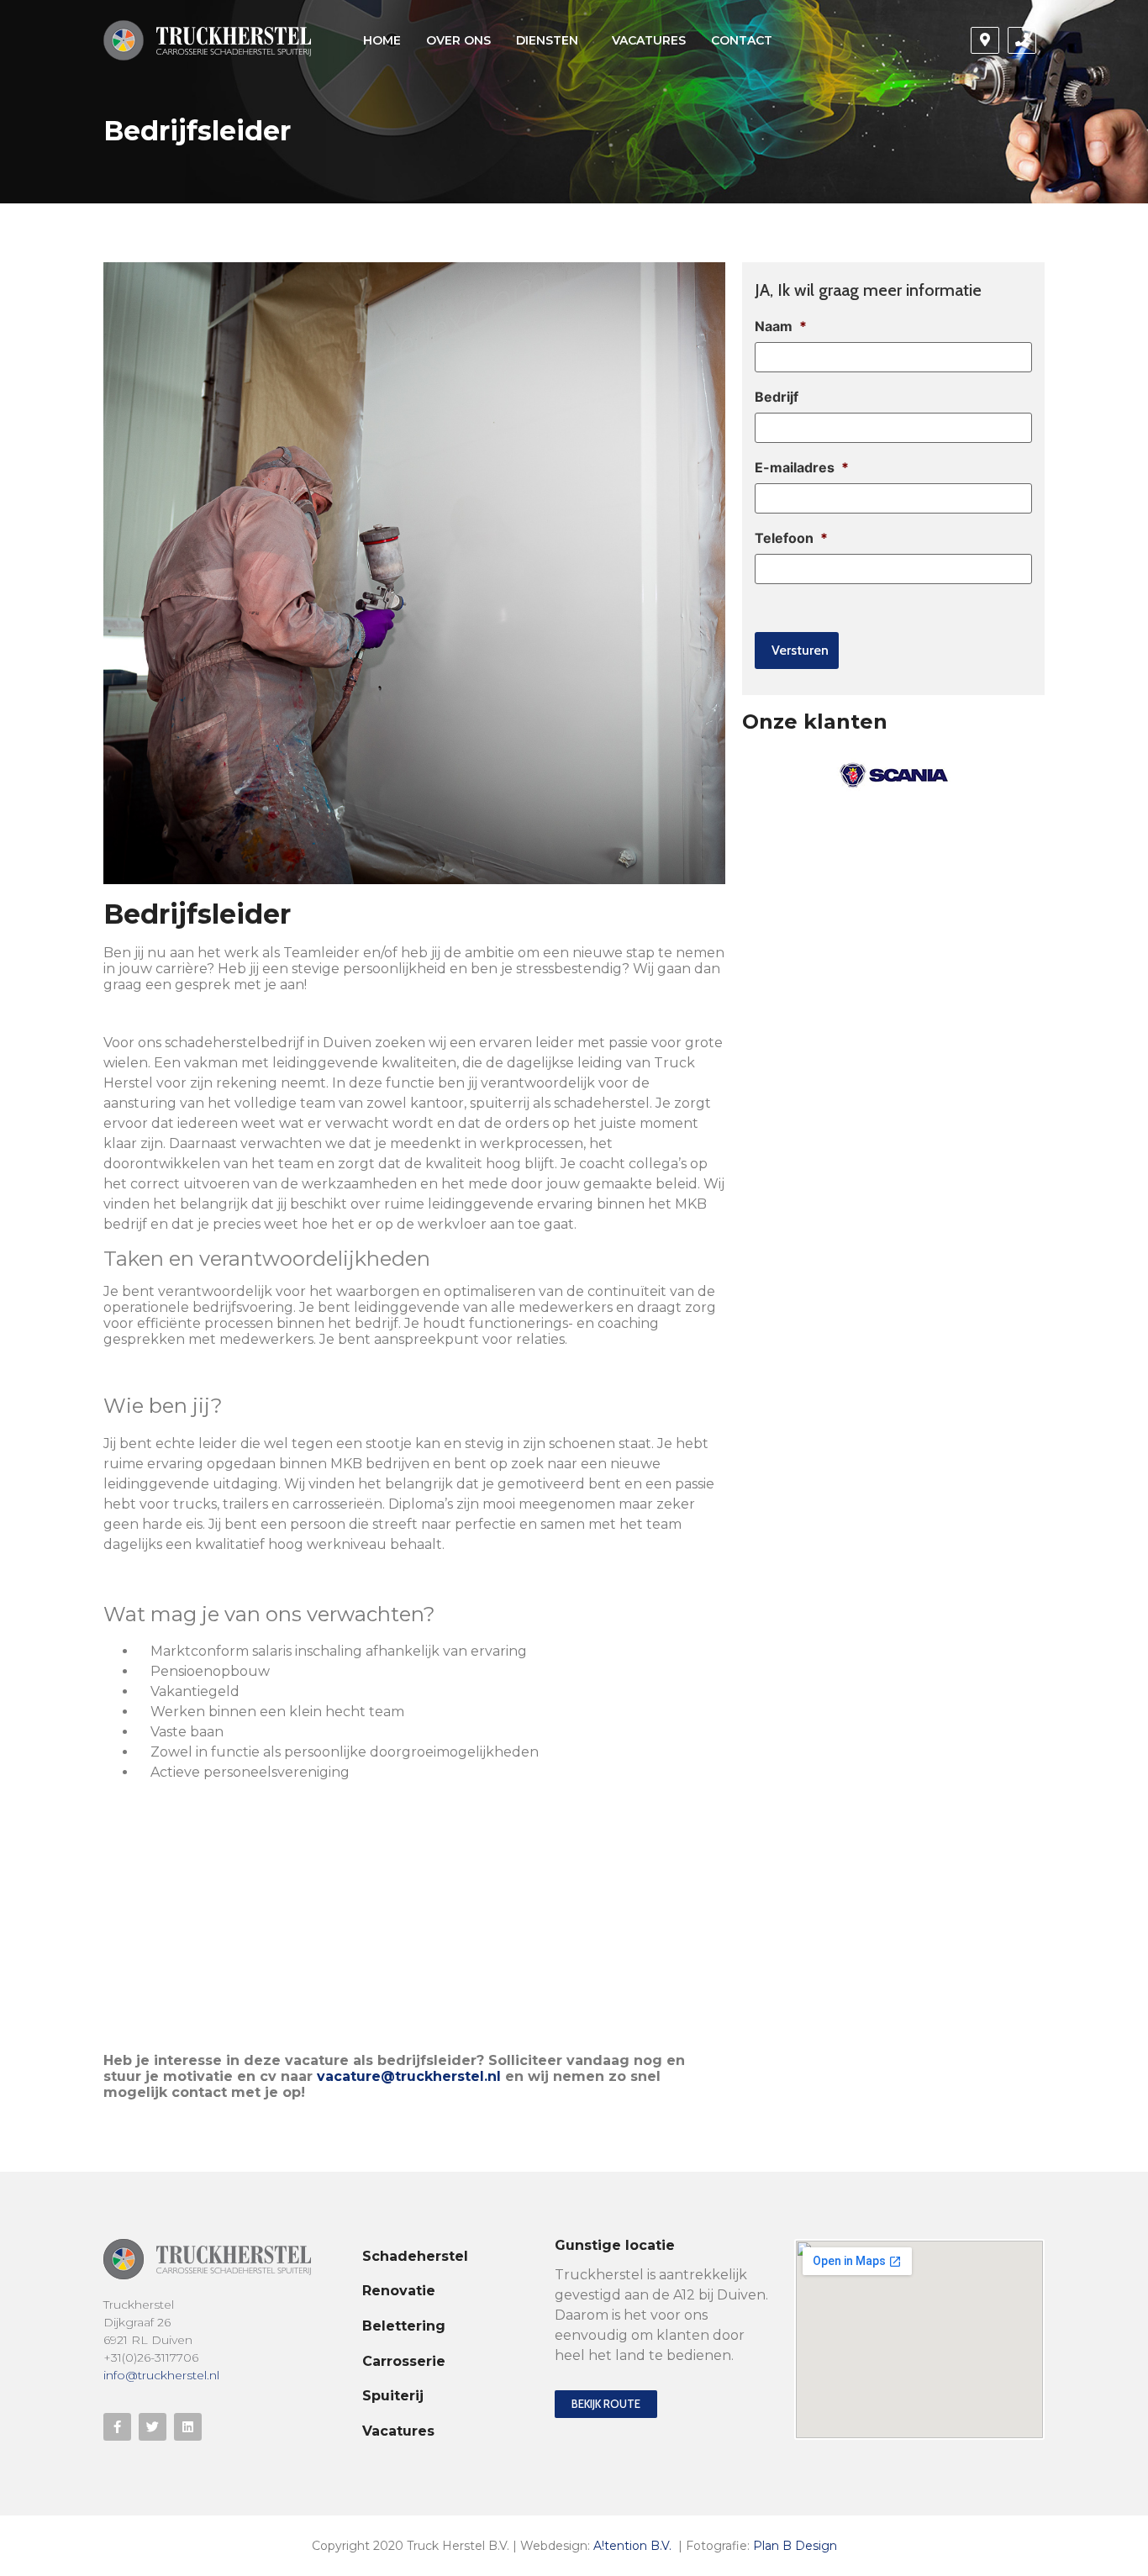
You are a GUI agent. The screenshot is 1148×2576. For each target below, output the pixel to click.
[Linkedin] (188, 2427)
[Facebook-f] (117, 2427)
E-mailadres (802, 467)
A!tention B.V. (632, 2546)
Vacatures (649, 40)
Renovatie (399, 2291)
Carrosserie (404, 2361)
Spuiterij (393, 2396)
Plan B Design (795, 2546)
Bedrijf (777, 397)
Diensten (547, 40)
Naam (781, 326)
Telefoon (791, 538)
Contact (742, 40)
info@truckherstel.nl (161, 2375)
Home (382, 40)
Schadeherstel (415, 2256)
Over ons (458, 40)
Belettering (404, 2326)
